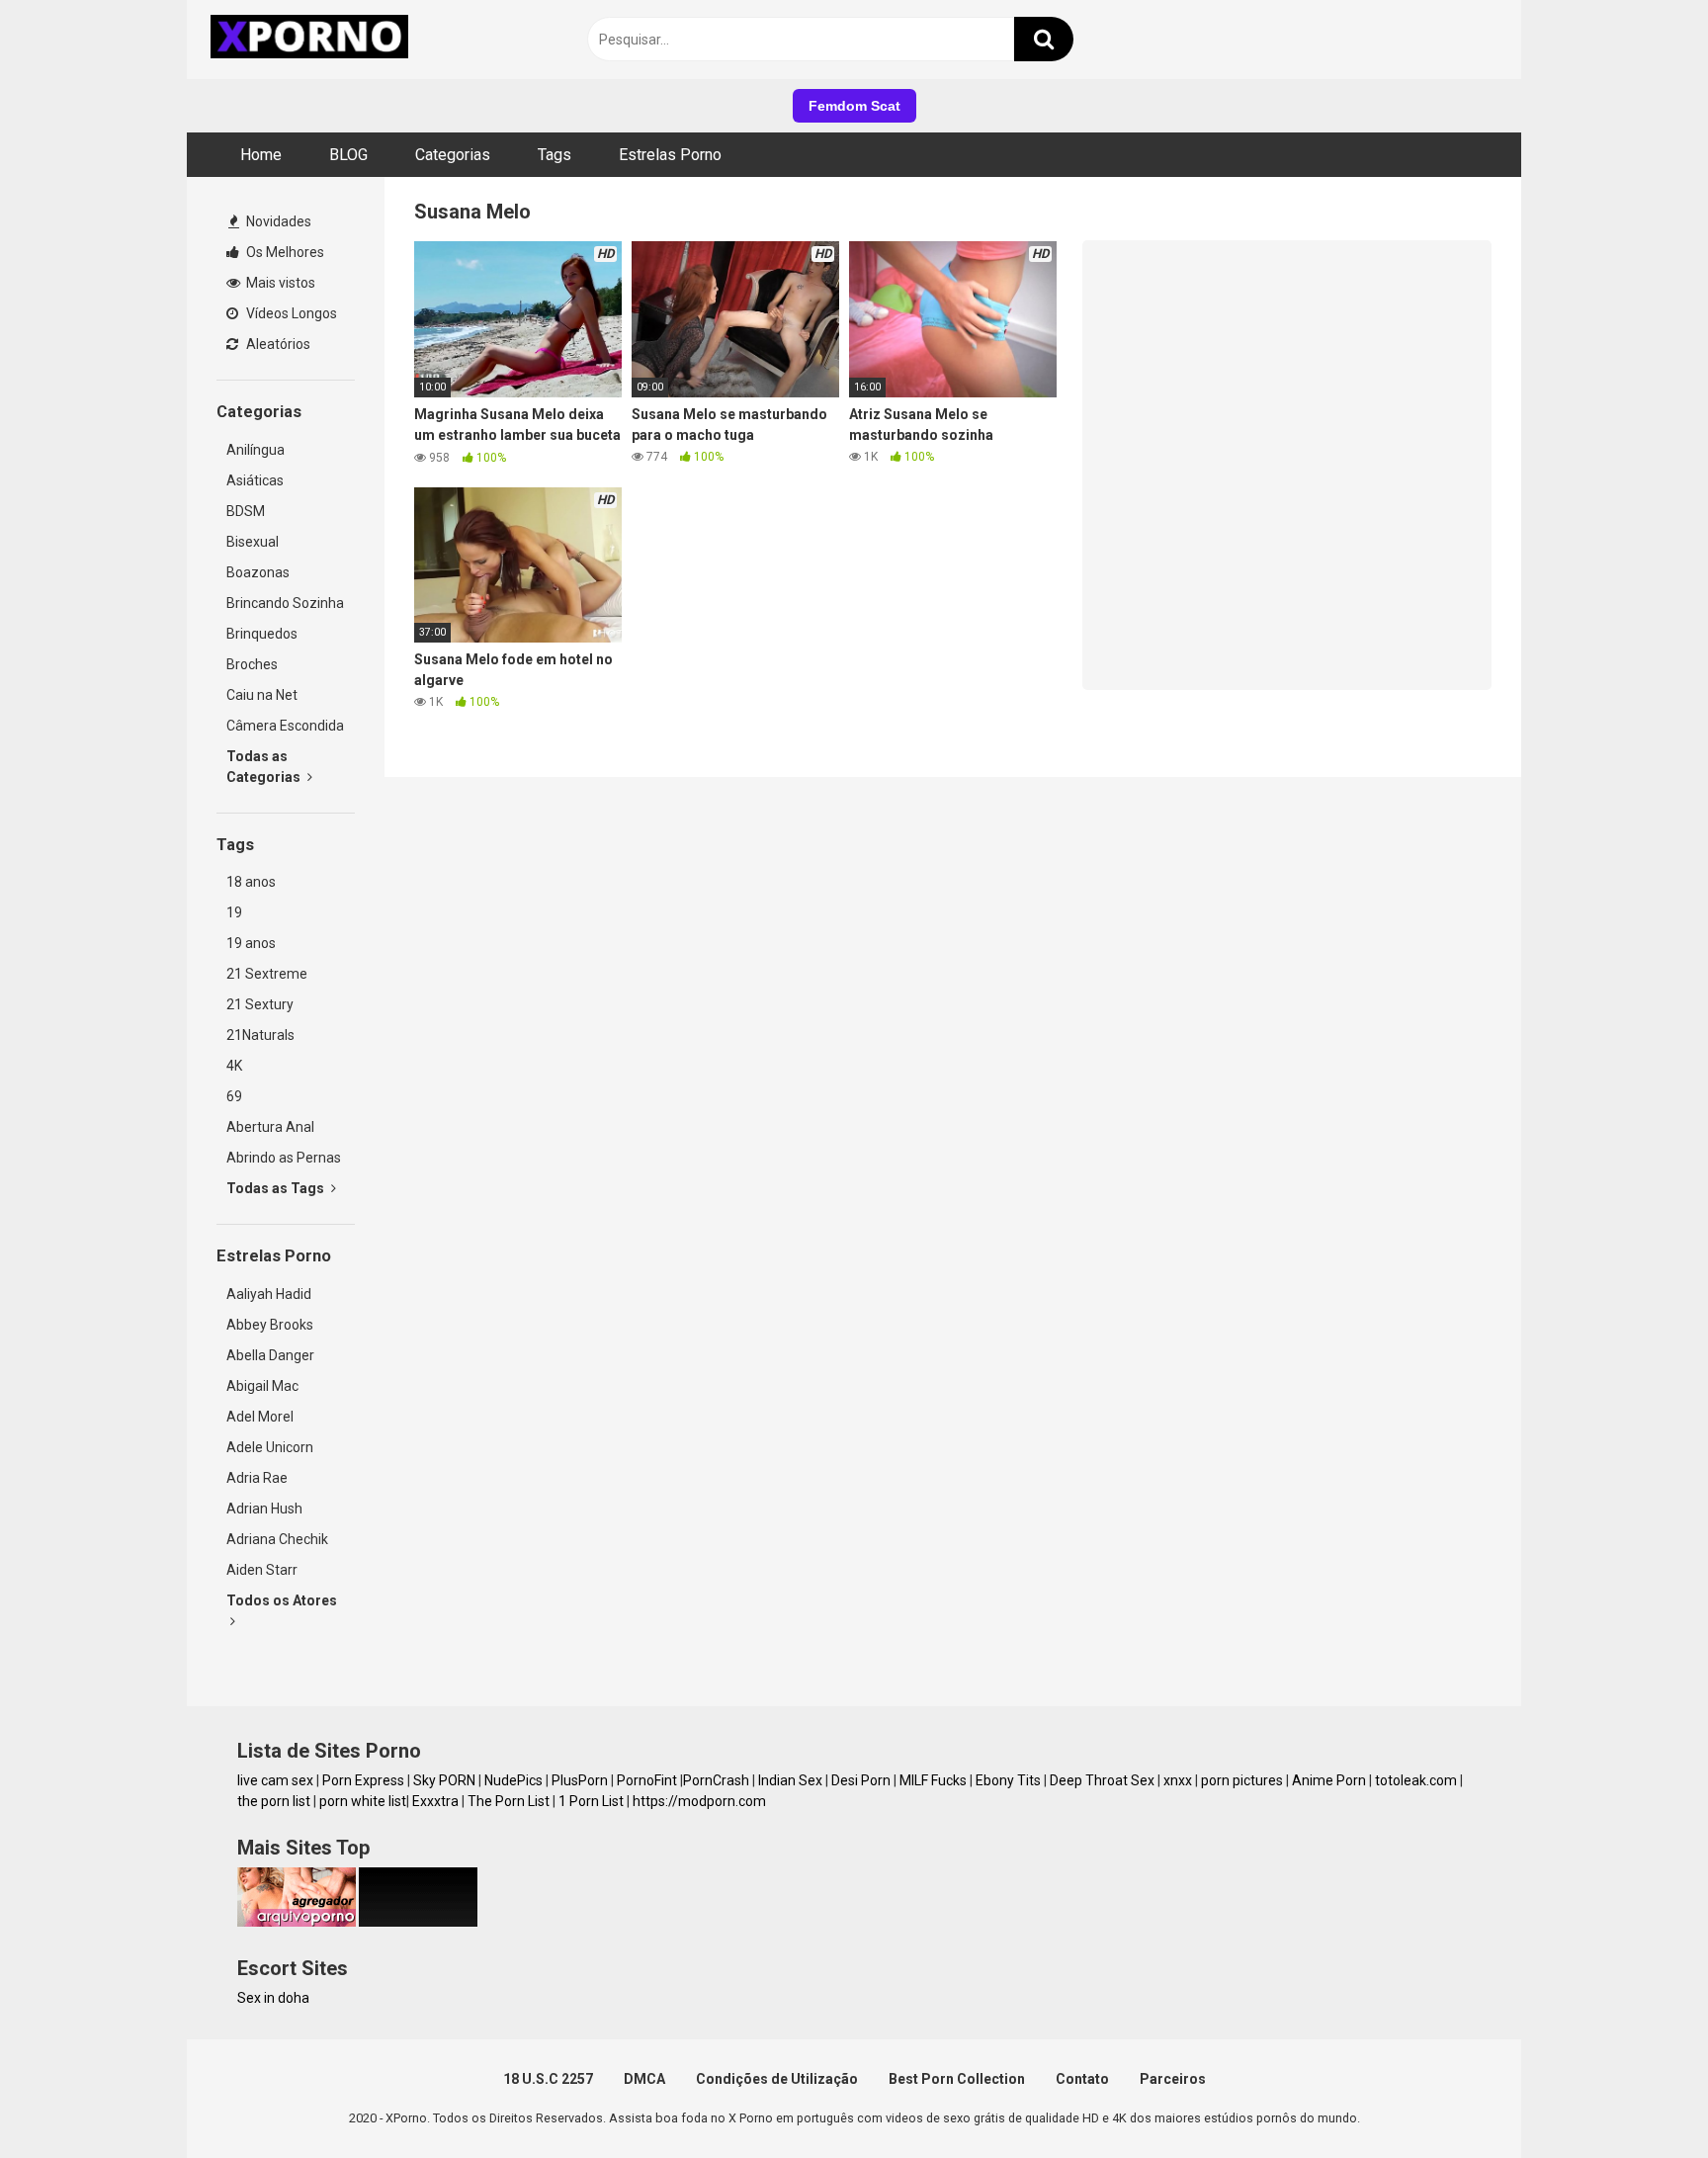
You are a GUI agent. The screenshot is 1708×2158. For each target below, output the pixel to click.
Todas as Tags (277, 1188)
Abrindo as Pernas (284, 1158)
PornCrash (716, 1780)
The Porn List (509, 1801)
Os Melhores (284, 252)
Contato (1082, 2079)
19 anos (251, 943)
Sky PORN (444, 1780)
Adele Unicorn (270, 1447)
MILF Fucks (933, 1780)
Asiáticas (255, 480)
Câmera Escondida (285, 726)
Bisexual (253, 542)
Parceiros (1173, 2079)
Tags (555, 155)
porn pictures (1242, 1780)
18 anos (251, 882)
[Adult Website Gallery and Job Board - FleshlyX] (418, 1922)
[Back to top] (1642, 2098)
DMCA (644, 2079)
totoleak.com (1416, 1780)
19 (234, 912)
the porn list (274, 1801)
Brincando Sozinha (285, 603)
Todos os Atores (282, 1600)
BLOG (348, 155)
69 (234, 1096)
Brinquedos (262, 634)
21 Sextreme (267, 974)
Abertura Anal (270, 1127)
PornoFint (647, 1780)
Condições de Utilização (777, 2079)
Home (261, 155)
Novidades (277, 221)
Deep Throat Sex (1102, 1780)
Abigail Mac (262, 1386)
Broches (252, 664)
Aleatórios (277, 344)
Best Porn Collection (957, 2079)
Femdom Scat (854, 106)
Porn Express (363, 1780)
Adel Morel (260, 1417)
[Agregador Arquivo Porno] (297, 1922)
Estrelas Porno (670, 155)
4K (234, 1066)
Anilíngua (256, 450)
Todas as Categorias (265, 767)
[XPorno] (312, 40)
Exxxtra (435, 1801)
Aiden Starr (262, 1570)
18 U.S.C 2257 (548, 2079)
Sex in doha (273, 1998)
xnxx (1178, 1780)
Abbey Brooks (270, 1325)
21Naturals (260, 1035)
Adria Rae (257, 1478)
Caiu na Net (262, 695)
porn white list (363, 1801)
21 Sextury (260, 1004)
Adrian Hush (264, 1509)
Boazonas (258, 572)
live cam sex (275, 1780)
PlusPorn (580, 1780)
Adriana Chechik (277, 1539)
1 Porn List (591, 1801)
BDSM (246, 511)
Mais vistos (279, 283)
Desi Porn (861, 1780)
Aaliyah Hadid (269, 1294)
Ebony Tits (1008, 1780)
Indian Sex (790, 1780)
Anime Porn (1329, 1780)
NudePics (513, 1780)
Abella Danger (270, 1355)
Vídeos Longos (290, 313)
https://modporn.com (699, 1801)
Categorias (453, 155)
